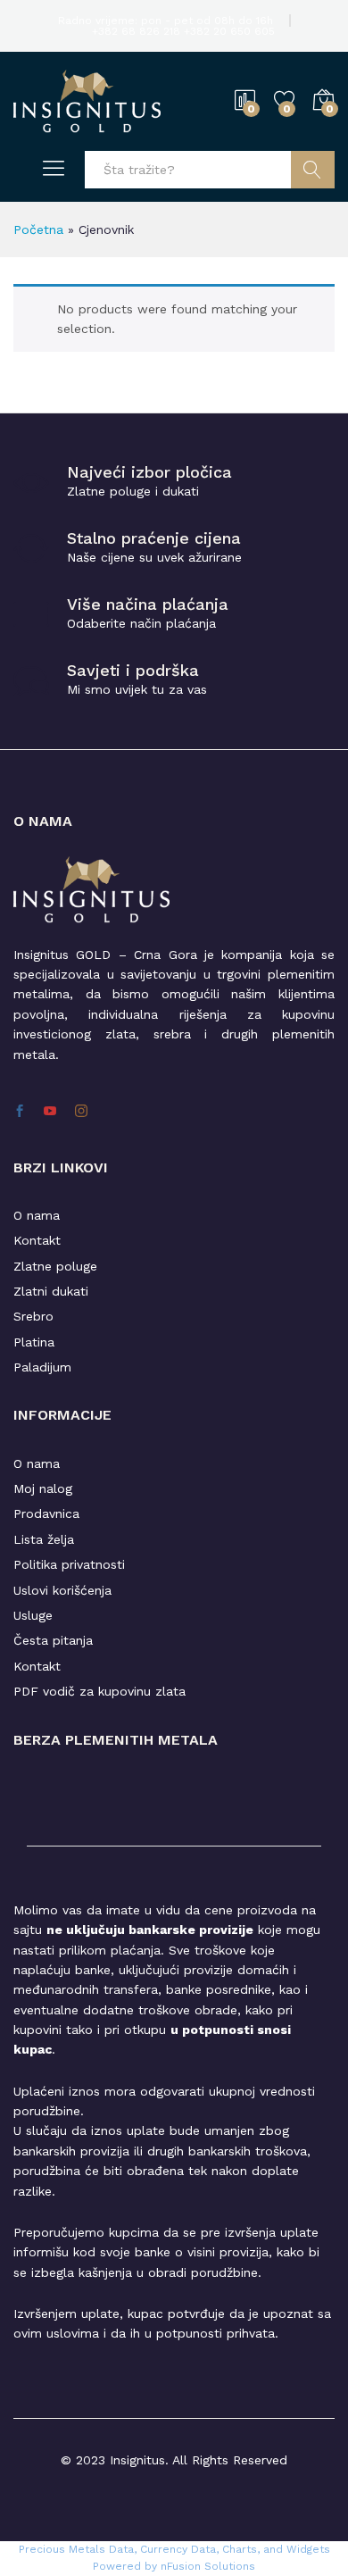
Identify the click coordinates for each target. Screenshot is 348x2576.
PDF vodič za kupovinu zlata (99, 1691)
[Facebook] (20, 1112)
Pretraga (313, 170)
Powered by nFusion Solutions (174, 2566)
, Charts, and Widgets (273, 2549)
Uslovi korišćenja (62, 1590)
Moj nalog (43, 1488)
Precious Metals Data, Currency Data (117, 2549)
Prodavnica (46, 1513)
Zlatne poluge (55, 1266)
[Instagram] (81, 1112)
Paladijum (42, 1367)
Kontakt (37, 1240)
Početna (38, 229)
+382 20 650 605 (229, 31)
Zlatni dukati (51, 1291)
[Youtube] (50, 1112)
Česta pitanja (53, 1640)
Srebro (33, 1316)
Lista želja (44, 1539)
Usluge (33, 1615)
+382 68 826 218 (138, 31)
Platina (34, 1342)
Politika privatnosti (69, 1564)
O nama (37, 1215)
